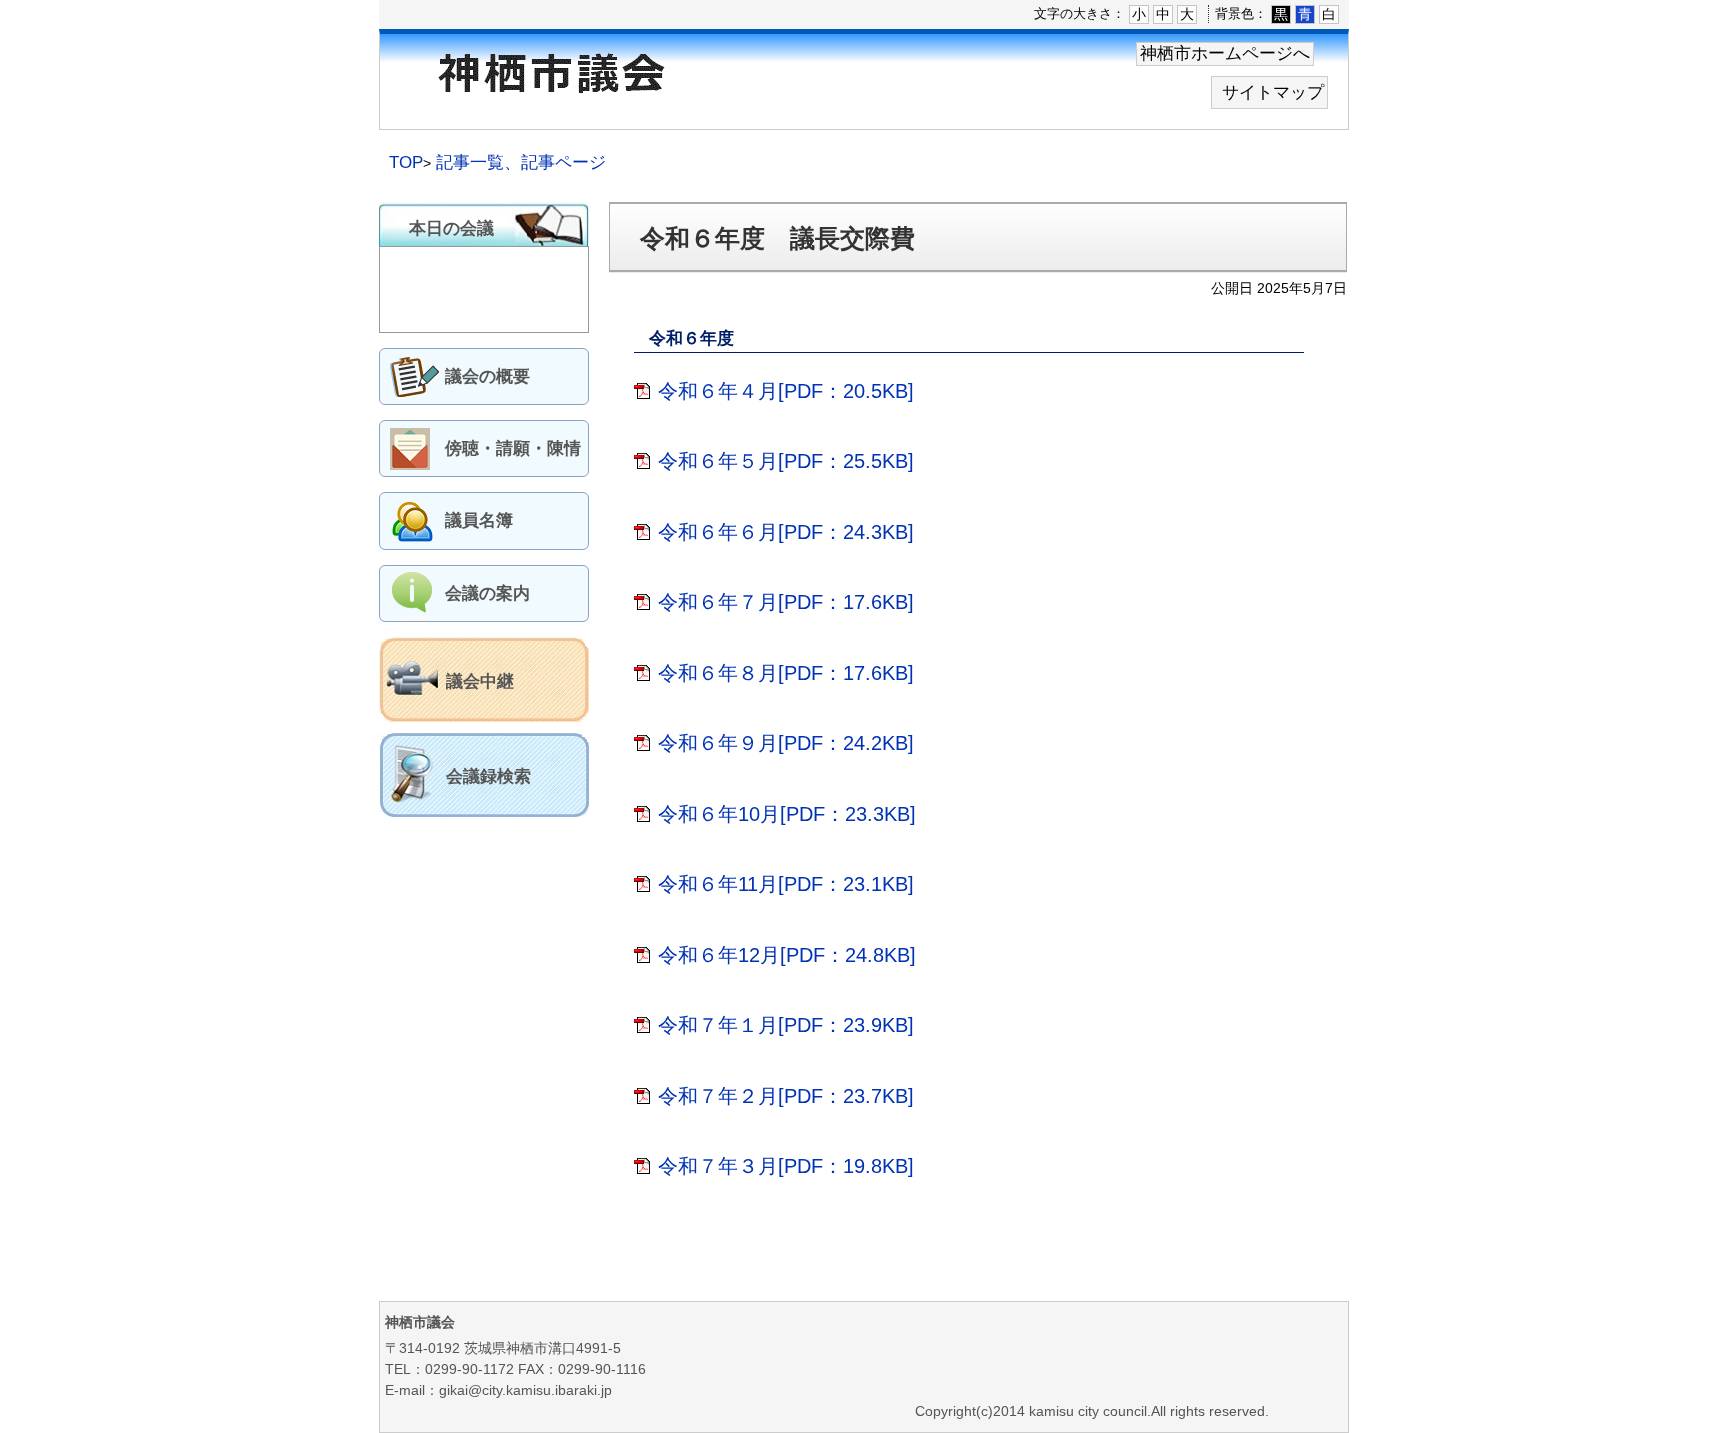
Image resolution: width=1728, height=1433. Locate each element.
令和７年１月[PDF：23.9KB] (786, 1025)
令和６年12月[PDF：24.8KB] (787, 955)
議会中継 (480, 681)
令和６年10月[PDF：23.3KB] (787, 814)
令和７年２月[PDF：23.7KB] (786, 1096)
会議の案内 (487, 593)
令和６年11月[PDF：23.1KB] (786, 884)
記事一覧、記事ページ (521, 162)
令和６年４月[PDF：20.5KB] (786, 391)
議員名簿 (479, 520)
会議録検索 (488, 776)
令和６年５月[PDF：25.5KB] (786, 461)
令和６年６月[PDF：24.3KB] (786, 532)
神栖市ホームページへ (1225, 53)
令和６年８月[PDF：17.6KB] (786, 673)
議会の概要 (487, 376)
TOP (406, 162)
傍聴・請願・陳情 (513, 448)
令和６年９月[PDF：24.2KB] (786, 743)
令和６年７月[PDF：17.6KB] (786, 602)
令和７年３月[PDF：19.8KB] (786, 1166)
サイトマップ (1273, 92)
